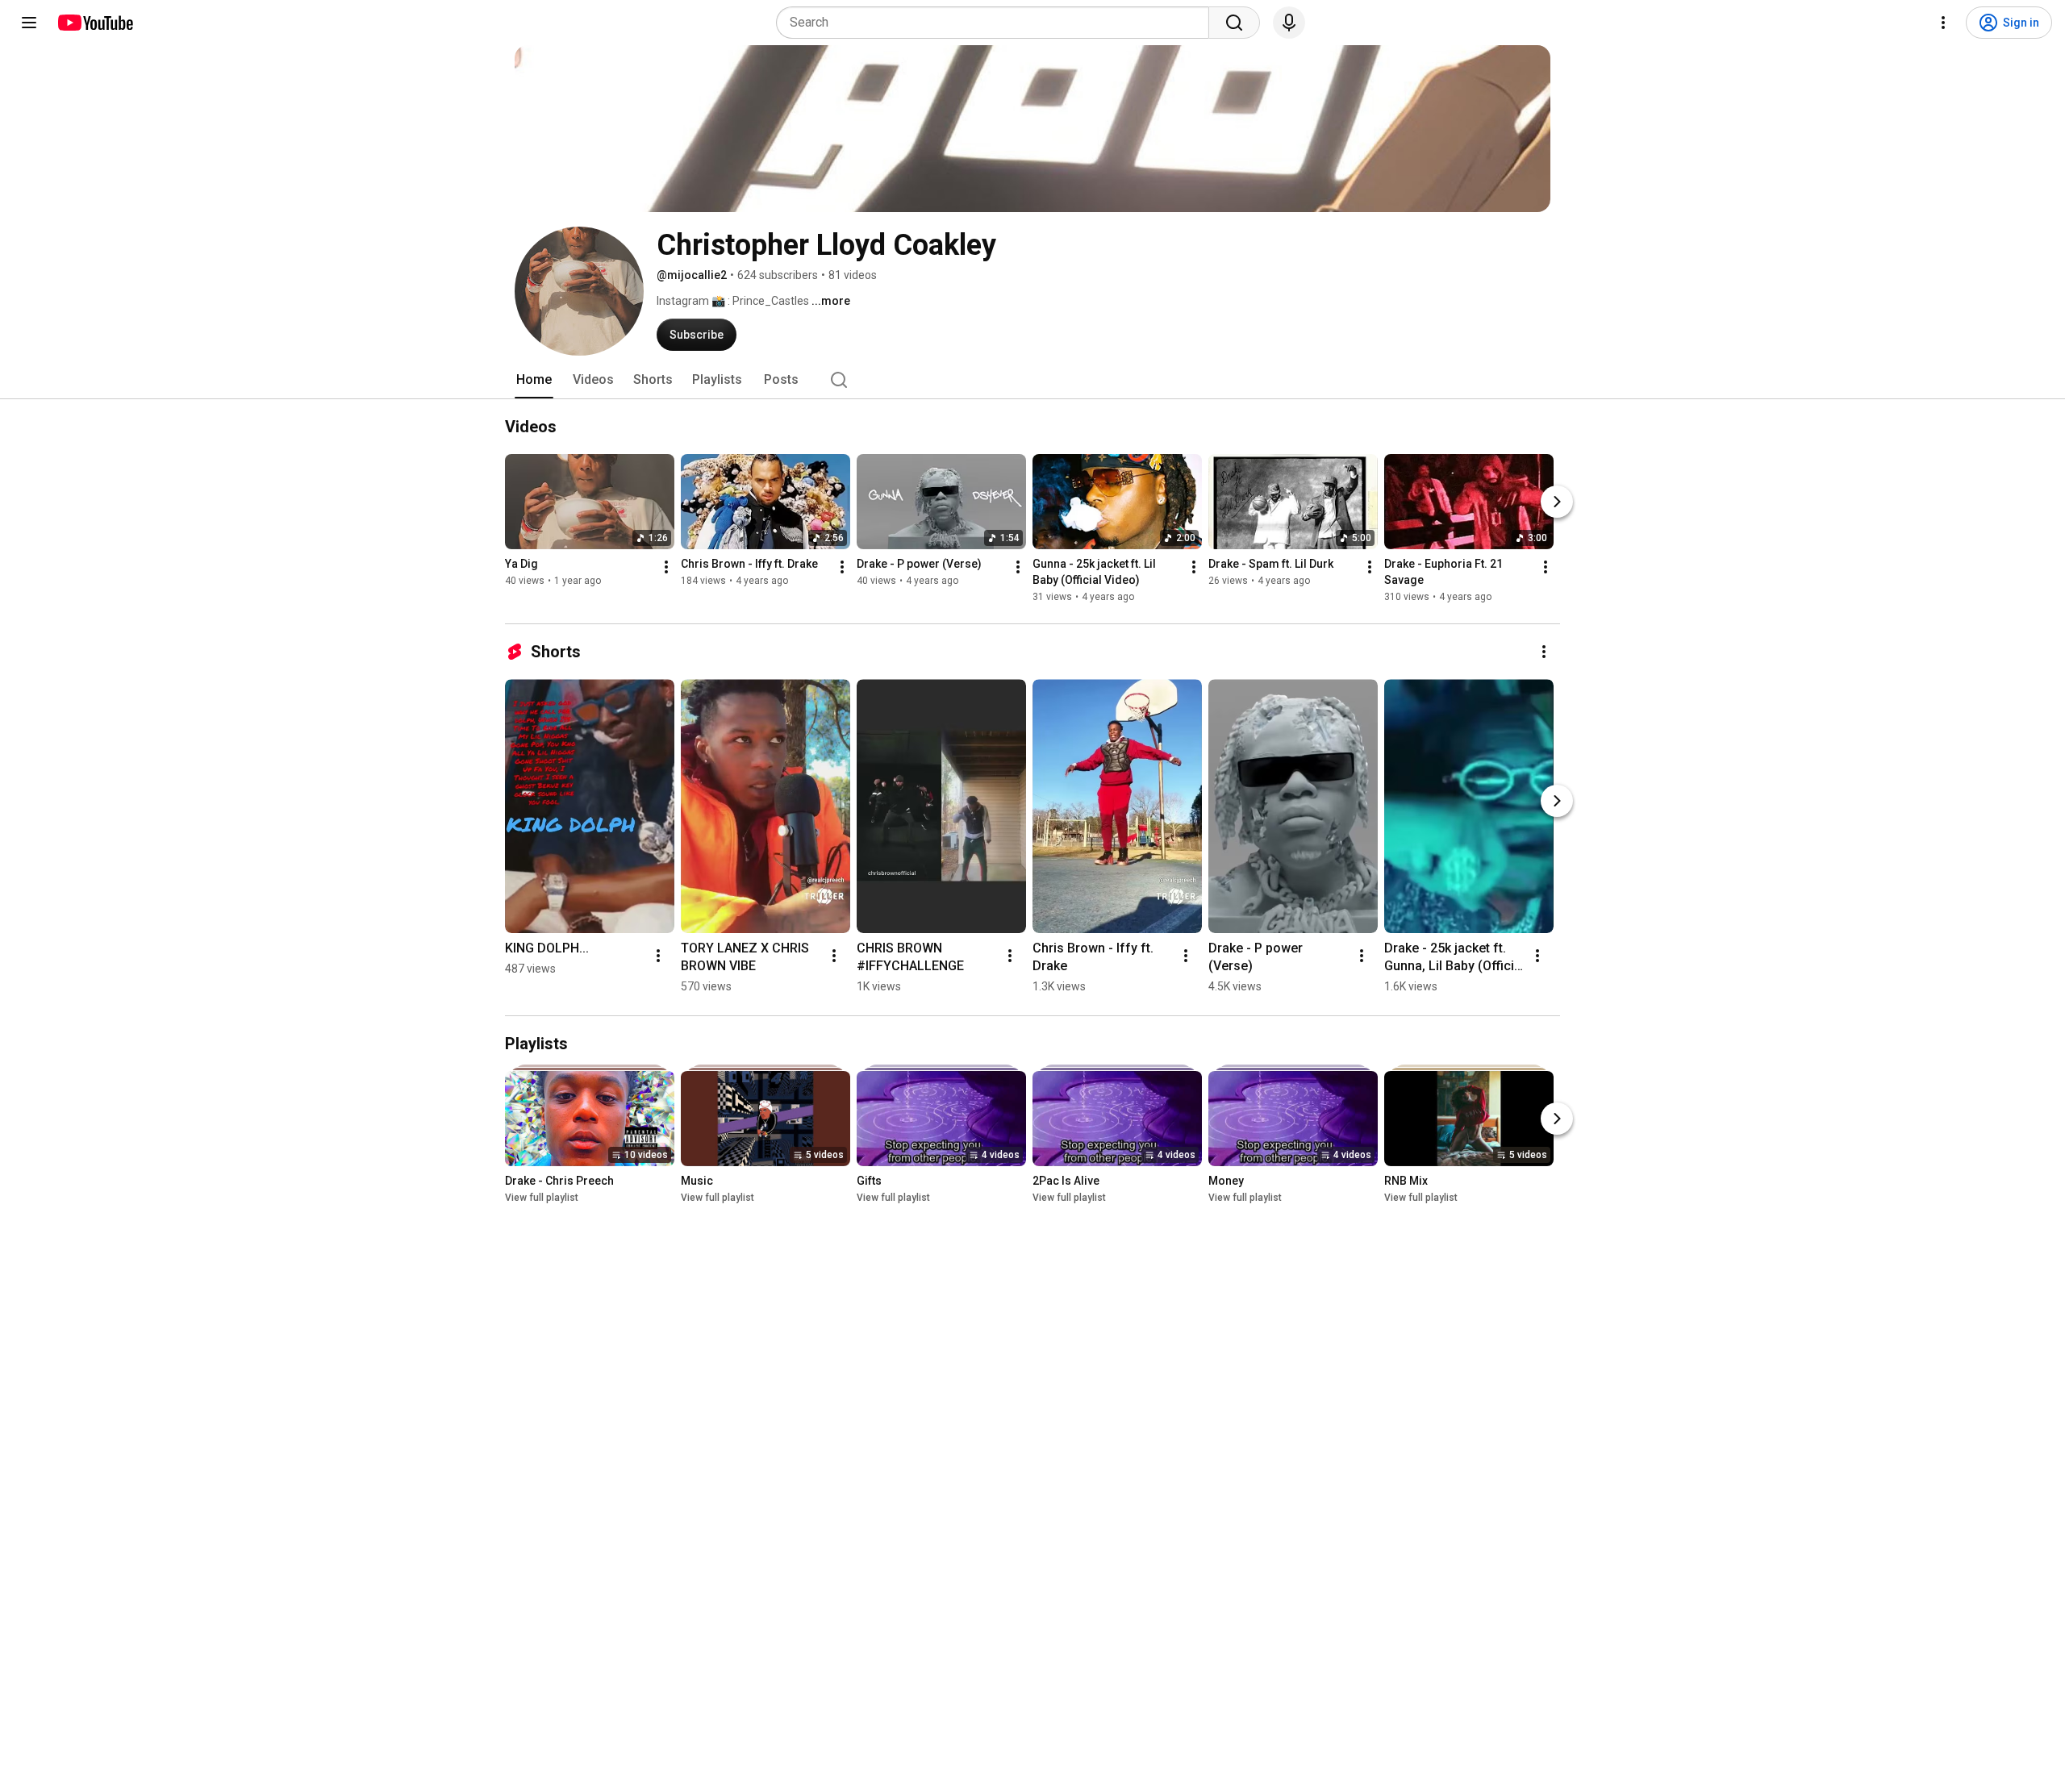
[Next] (1557, 502)
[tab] (534, 380)
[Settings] (1943, 23)
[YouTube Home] (95, 23)
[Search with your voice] (1289, 23)
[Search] (1234, 23)
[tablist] (1032, 380)
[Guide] (29, 23)
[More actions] (666, 567)
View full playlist (542, 1198)
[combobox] (997, 23)
